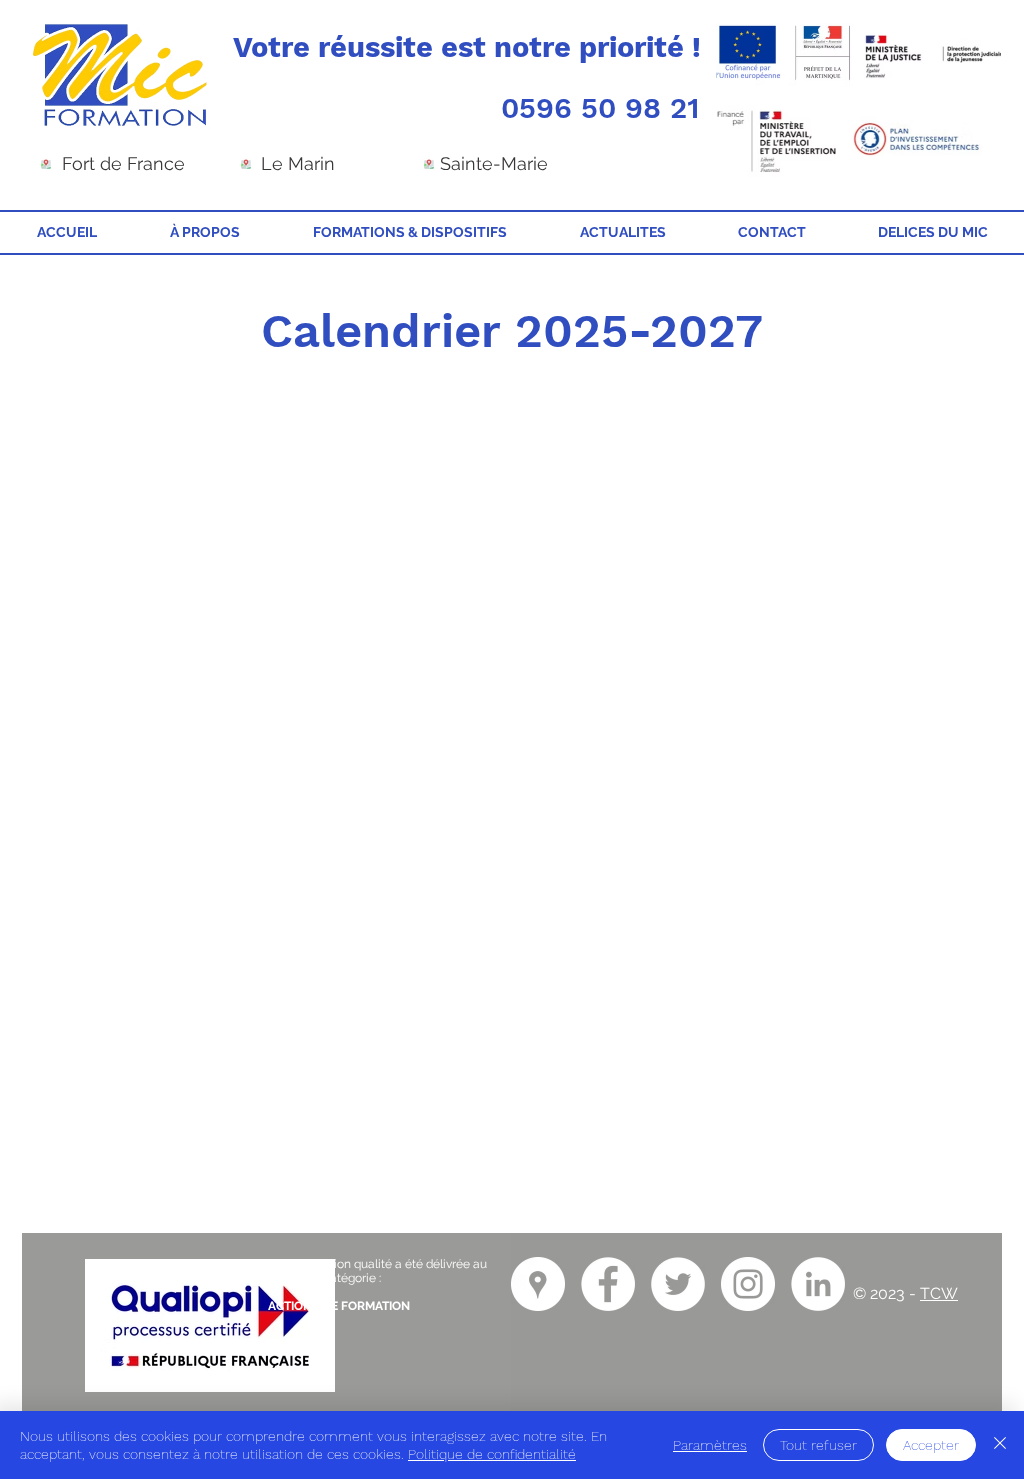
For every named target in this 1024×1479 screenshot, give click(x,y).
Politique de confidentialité (492, 1454)
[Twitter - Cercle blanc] (678, 1284)
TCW (939, 1293)
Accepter (931, 1445)
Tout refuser (818, 1445)
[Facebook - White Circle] (608, 1284)
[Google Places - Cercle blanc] (538, 1284)
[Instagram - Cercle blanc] (748, 1284)
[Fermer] (1000, 1445)
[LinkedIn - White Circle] (818, 1284)
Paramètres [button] (710, 1445)
